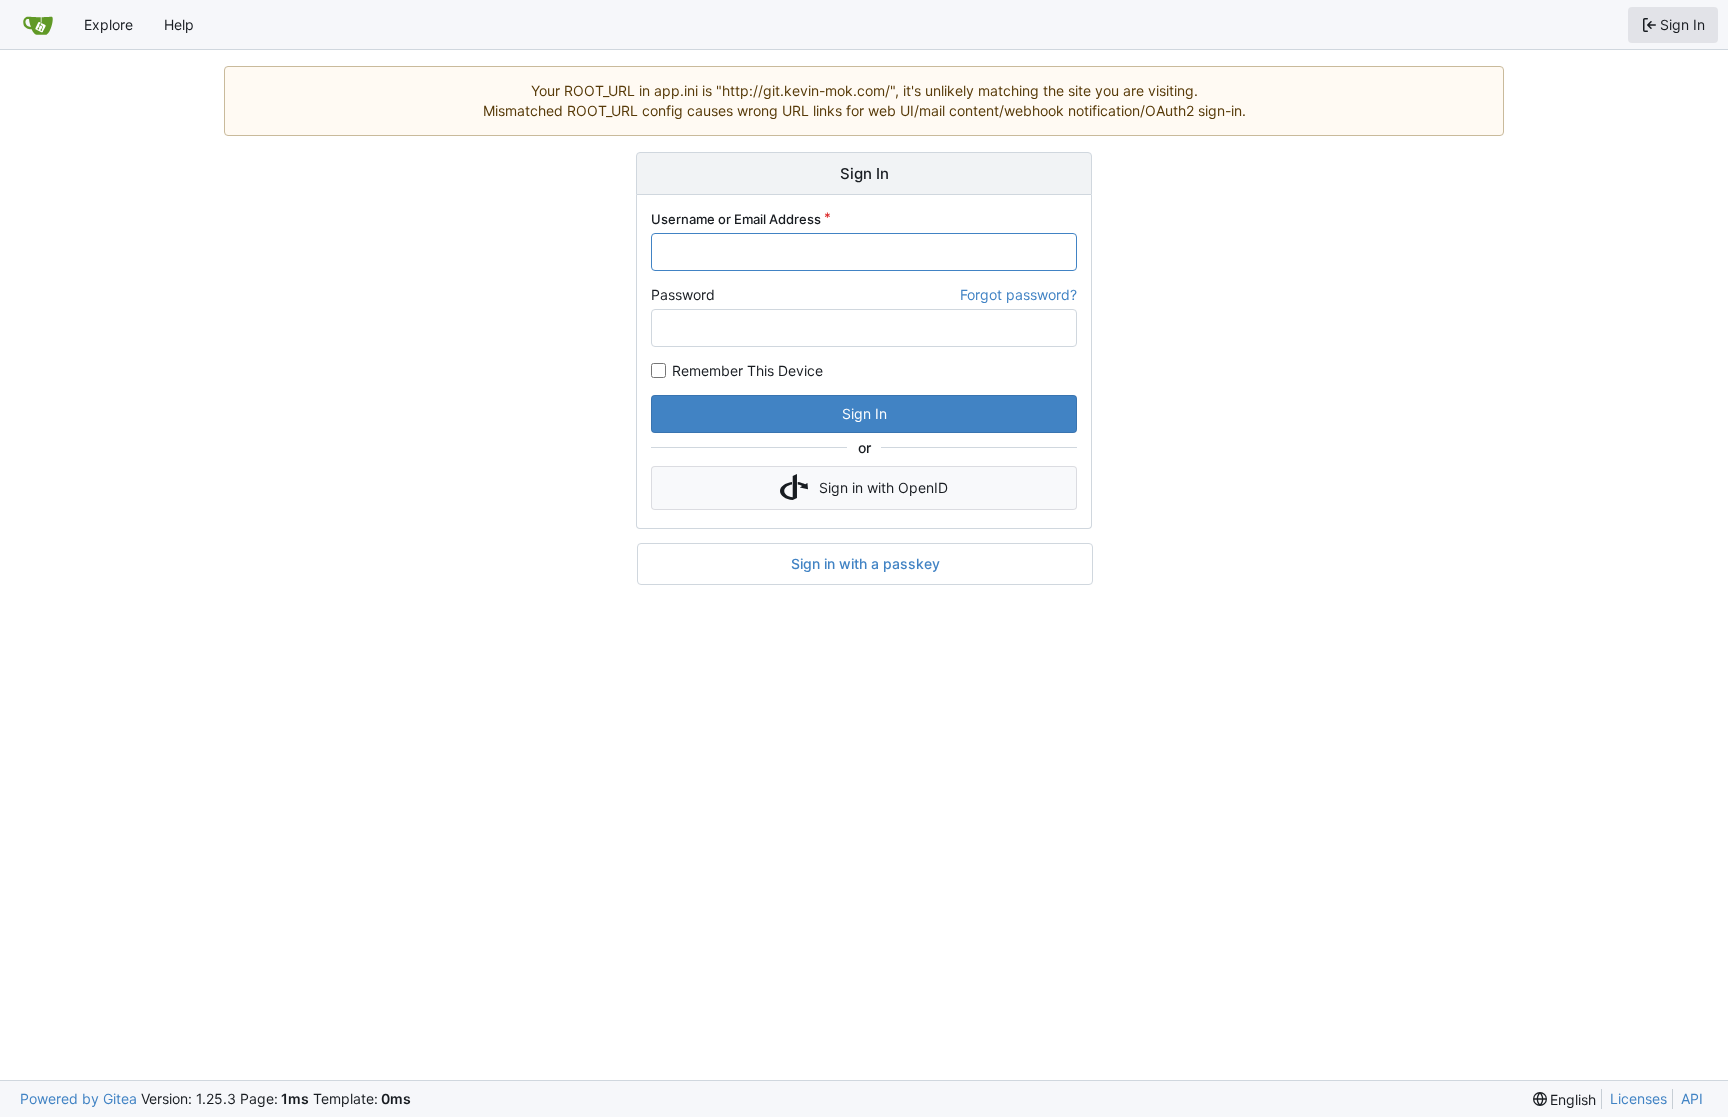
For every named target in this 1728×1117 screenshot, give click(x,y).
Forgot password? (1018, 294)
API (1692, 1098)
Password (683, 294)
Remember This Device (747, 370)
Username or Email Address (736, 219)
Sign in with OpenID (883, 487)
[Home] (38, 25)
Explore (108, 24)
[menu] (1565, 1099)
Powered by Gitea (78, 1098)
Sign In (864, 413)
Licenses (1638, 1098)
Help (179, 24)
